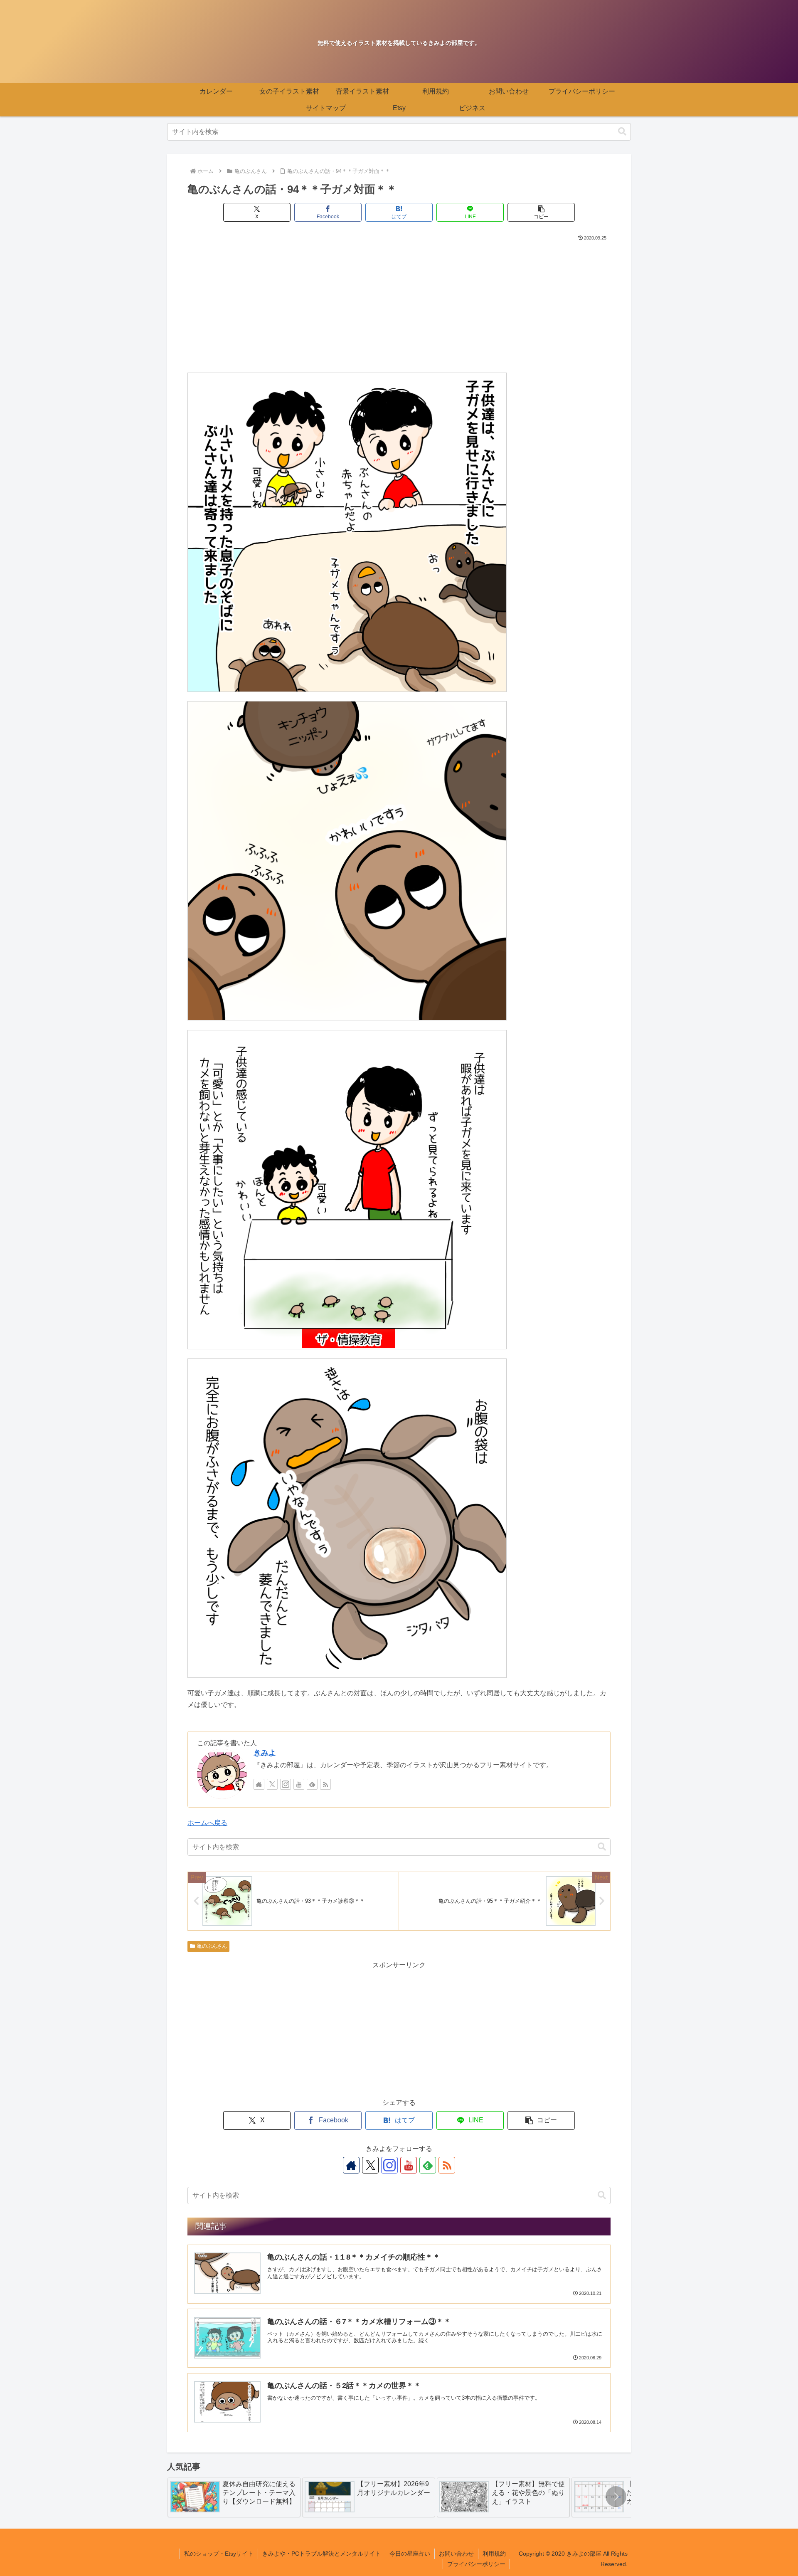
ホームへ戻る (207, 1823)
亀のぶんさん (212, 1946)
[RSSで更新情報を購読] (325, 1784)
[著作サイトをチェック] (259, 1784)
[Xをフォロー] (272, 1784)
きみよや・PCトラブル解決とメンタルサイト (321, 2554)
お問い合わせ (456, 2554)
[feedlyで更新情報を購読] (312, 1784)
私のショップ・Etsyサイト (219, 2554)
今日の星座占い (410, 2554)
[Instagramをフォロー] (286, 1784)
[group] (234, 2497)
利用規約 (494, 2554)
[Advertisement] (399, 305)
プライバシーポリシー (476, 2564)
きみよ (265, 1753)
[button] (622, 132)
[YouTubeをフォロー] (299, 1784)
